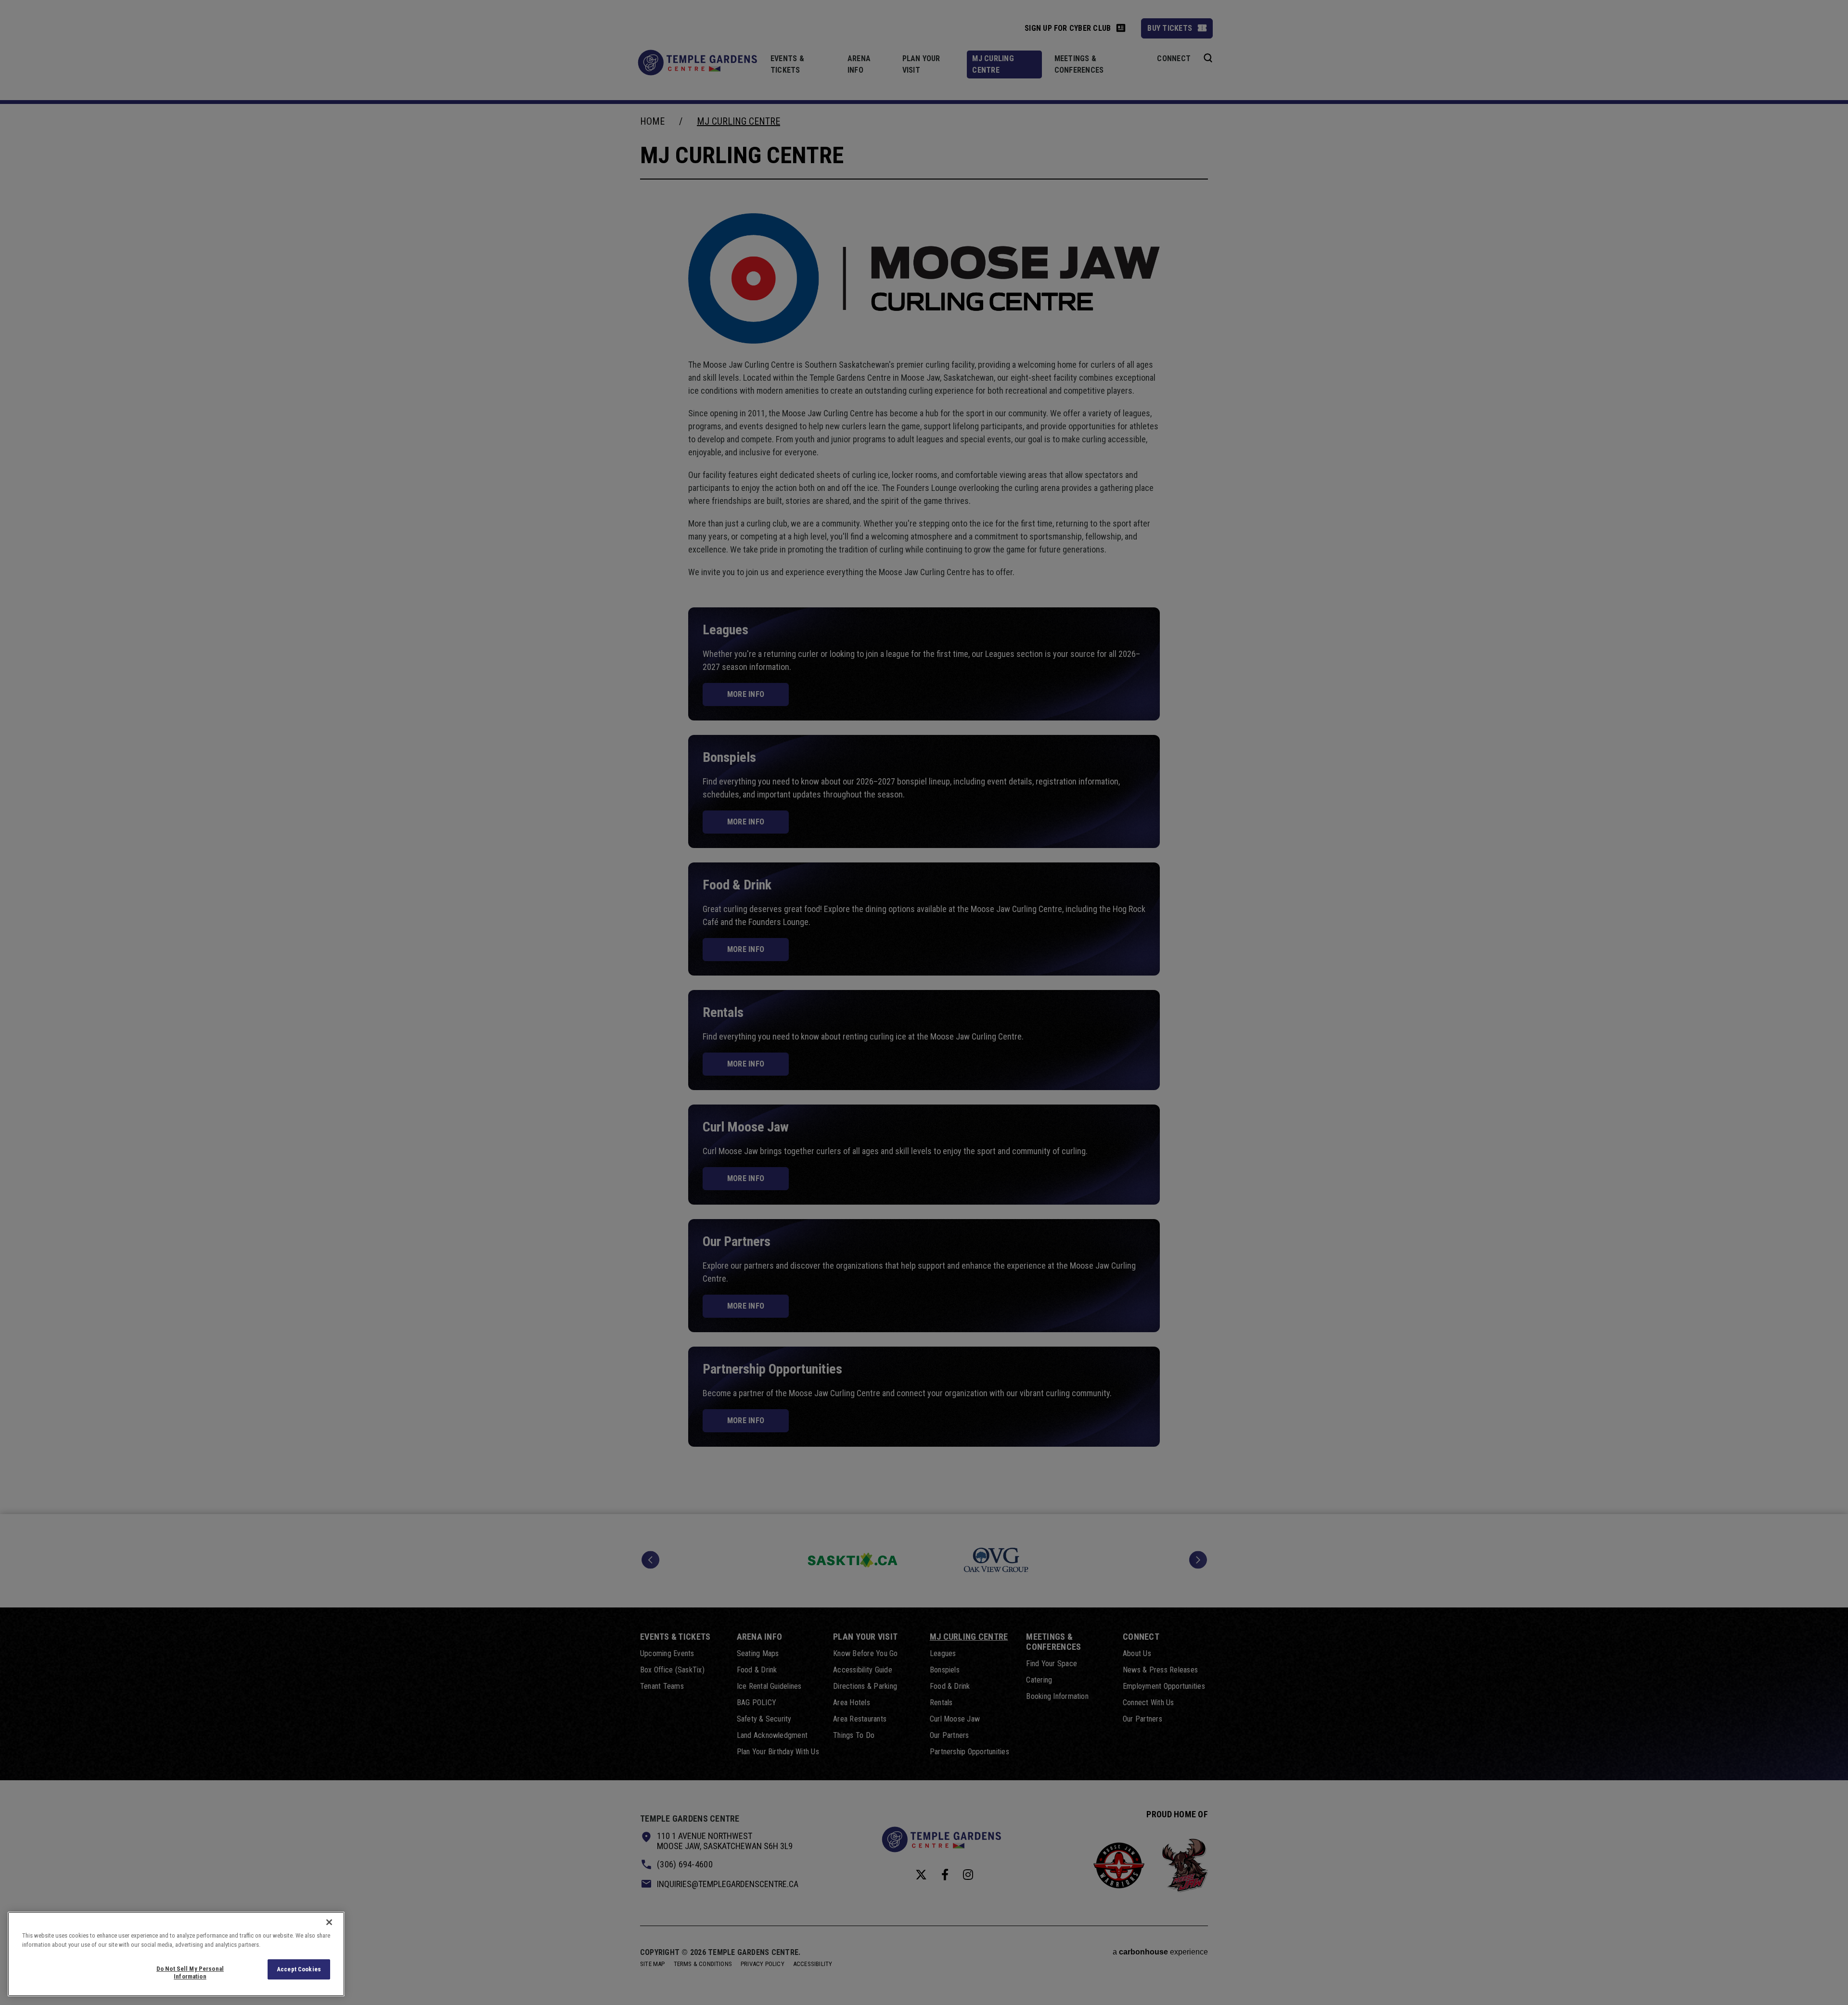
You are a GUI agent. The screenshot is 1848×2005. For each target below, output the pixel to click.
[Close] (329, 1922)
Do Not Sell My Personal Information (190, 1973)
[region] (176, 1954)
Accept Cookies (299, 1969)
